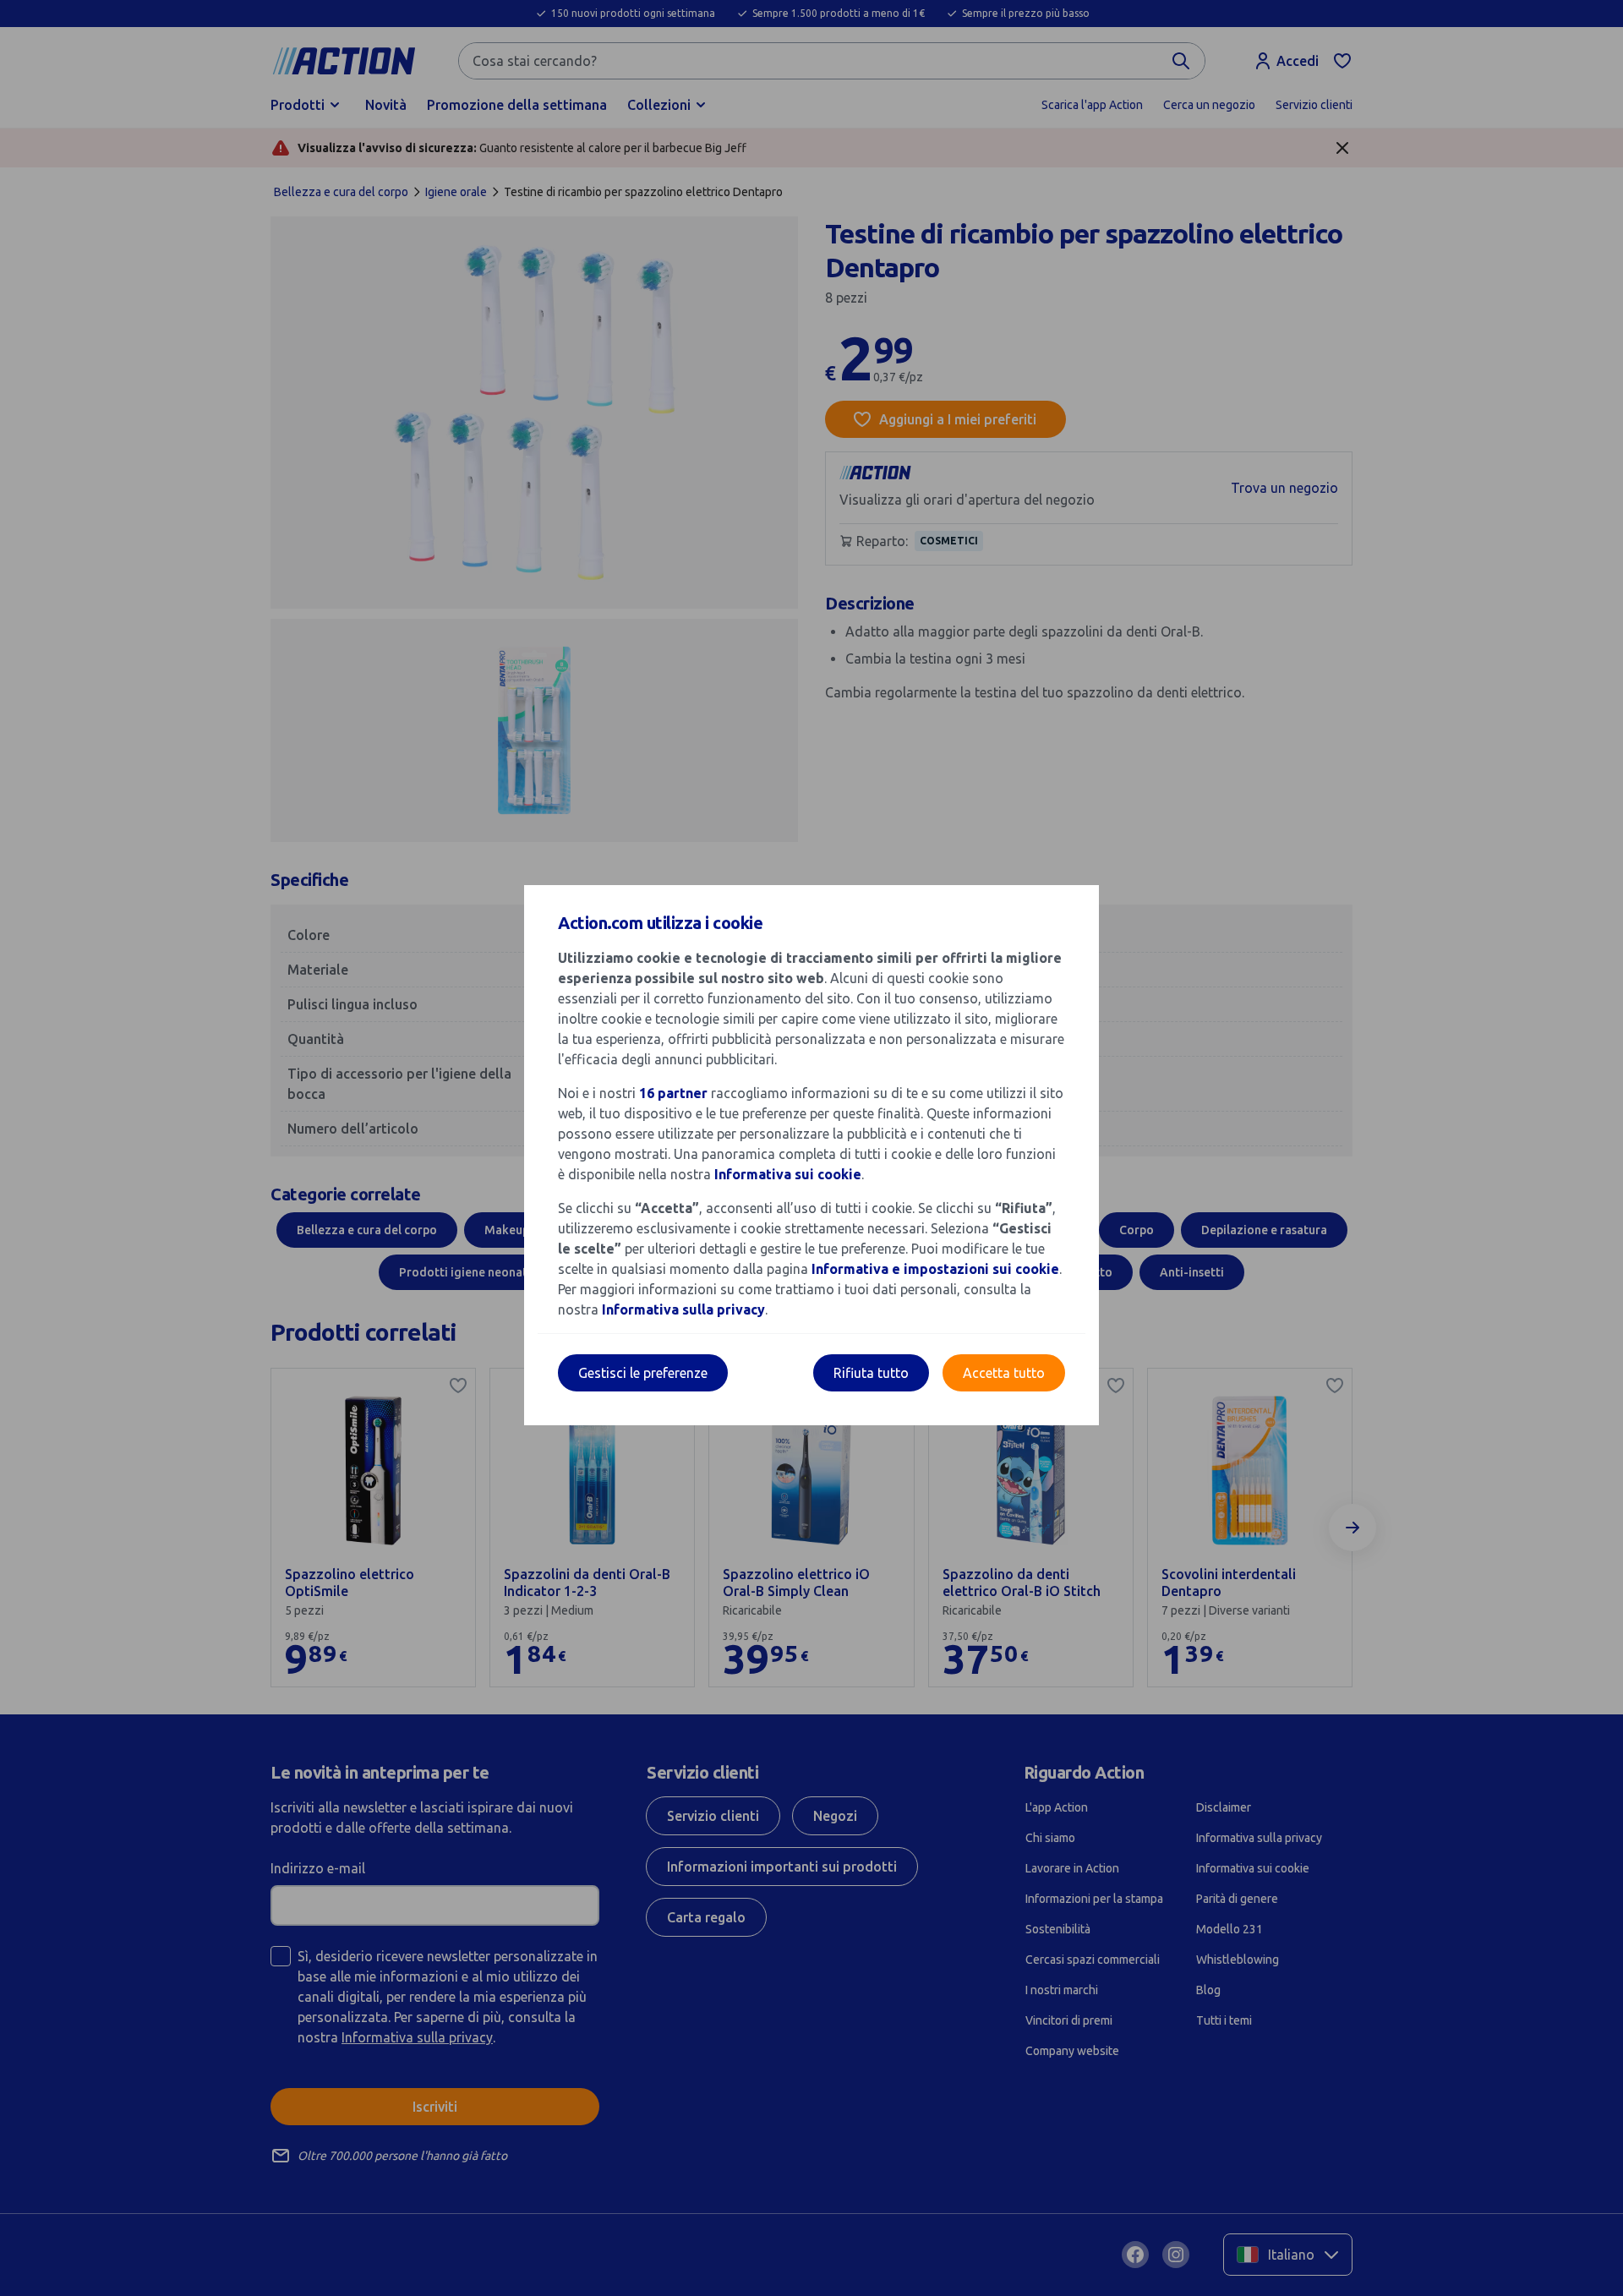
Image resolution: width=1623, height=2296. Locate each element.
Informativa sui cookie (788, 1174)
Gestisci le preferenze (643, 1373)
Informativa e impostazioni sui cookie (935, 1269)
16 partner (673, 1093)
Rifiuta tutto (871, 1373)
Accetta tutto (1004, 1373)
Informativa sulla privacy (683, 1309)
